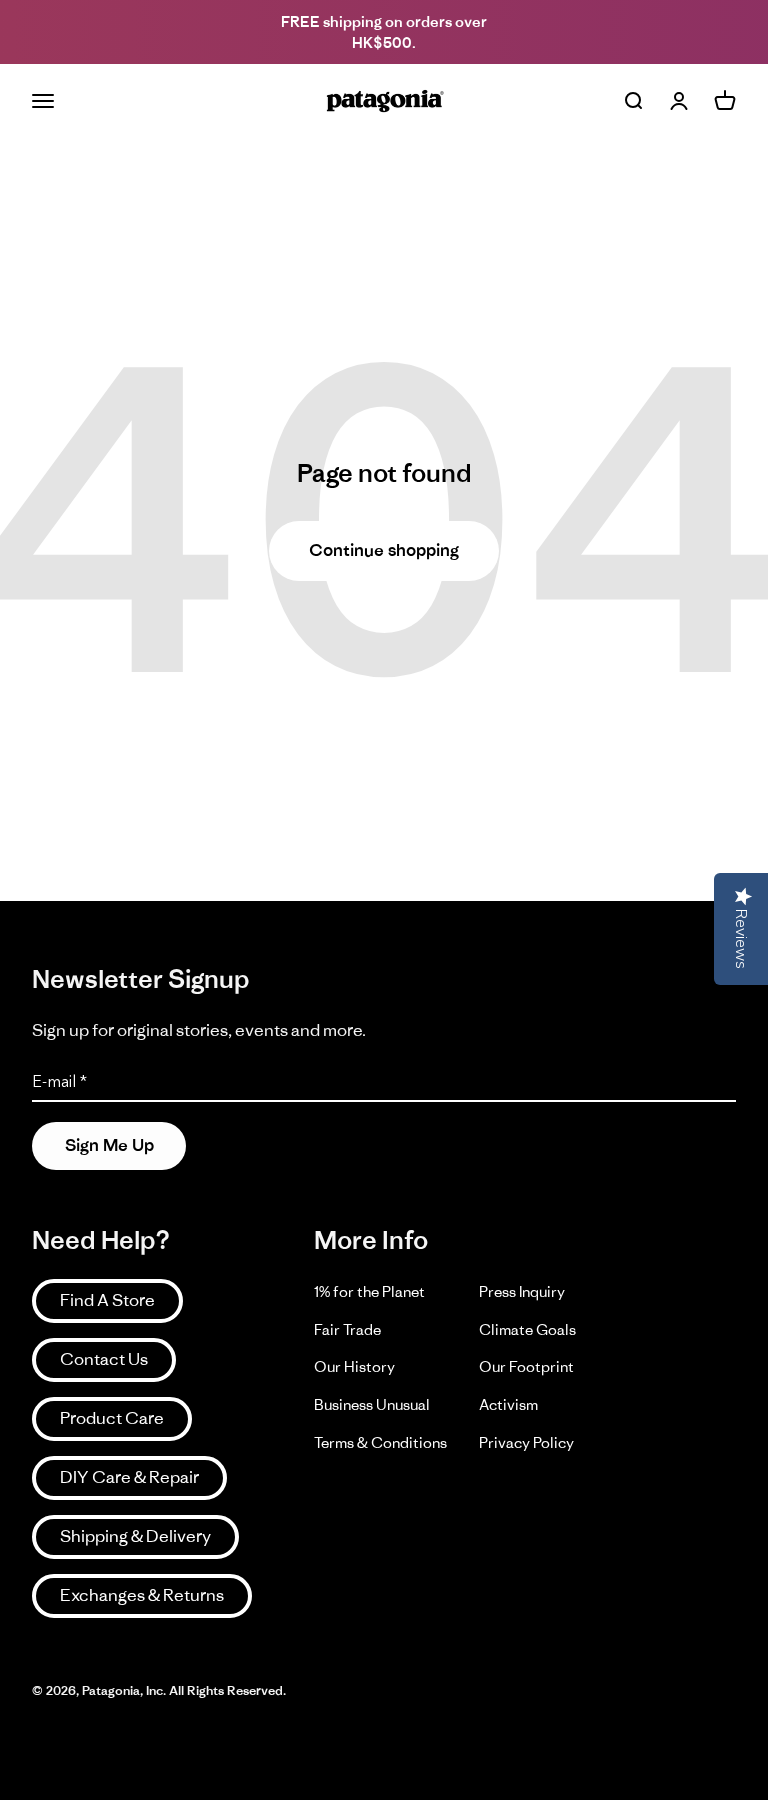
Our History (354, 1366)
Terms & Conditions (380, 1442)
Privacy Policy (526, 1442)
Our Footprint (526, 1366)
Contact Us (104, 1359)
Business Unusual (372, 1404)
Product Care (112, 1418)
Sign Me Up (109, 1145)
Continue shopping (384, 550)
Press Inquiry (522, 1291)
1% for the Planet (369, 1291)
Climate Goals (527, 1329)
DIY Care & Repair (129, 1477)
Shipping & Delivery (135, 1536)
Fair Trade (347, 1329)
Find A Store (107, 1300)
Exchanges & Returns (142, 1595)
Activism (508, 1404)
